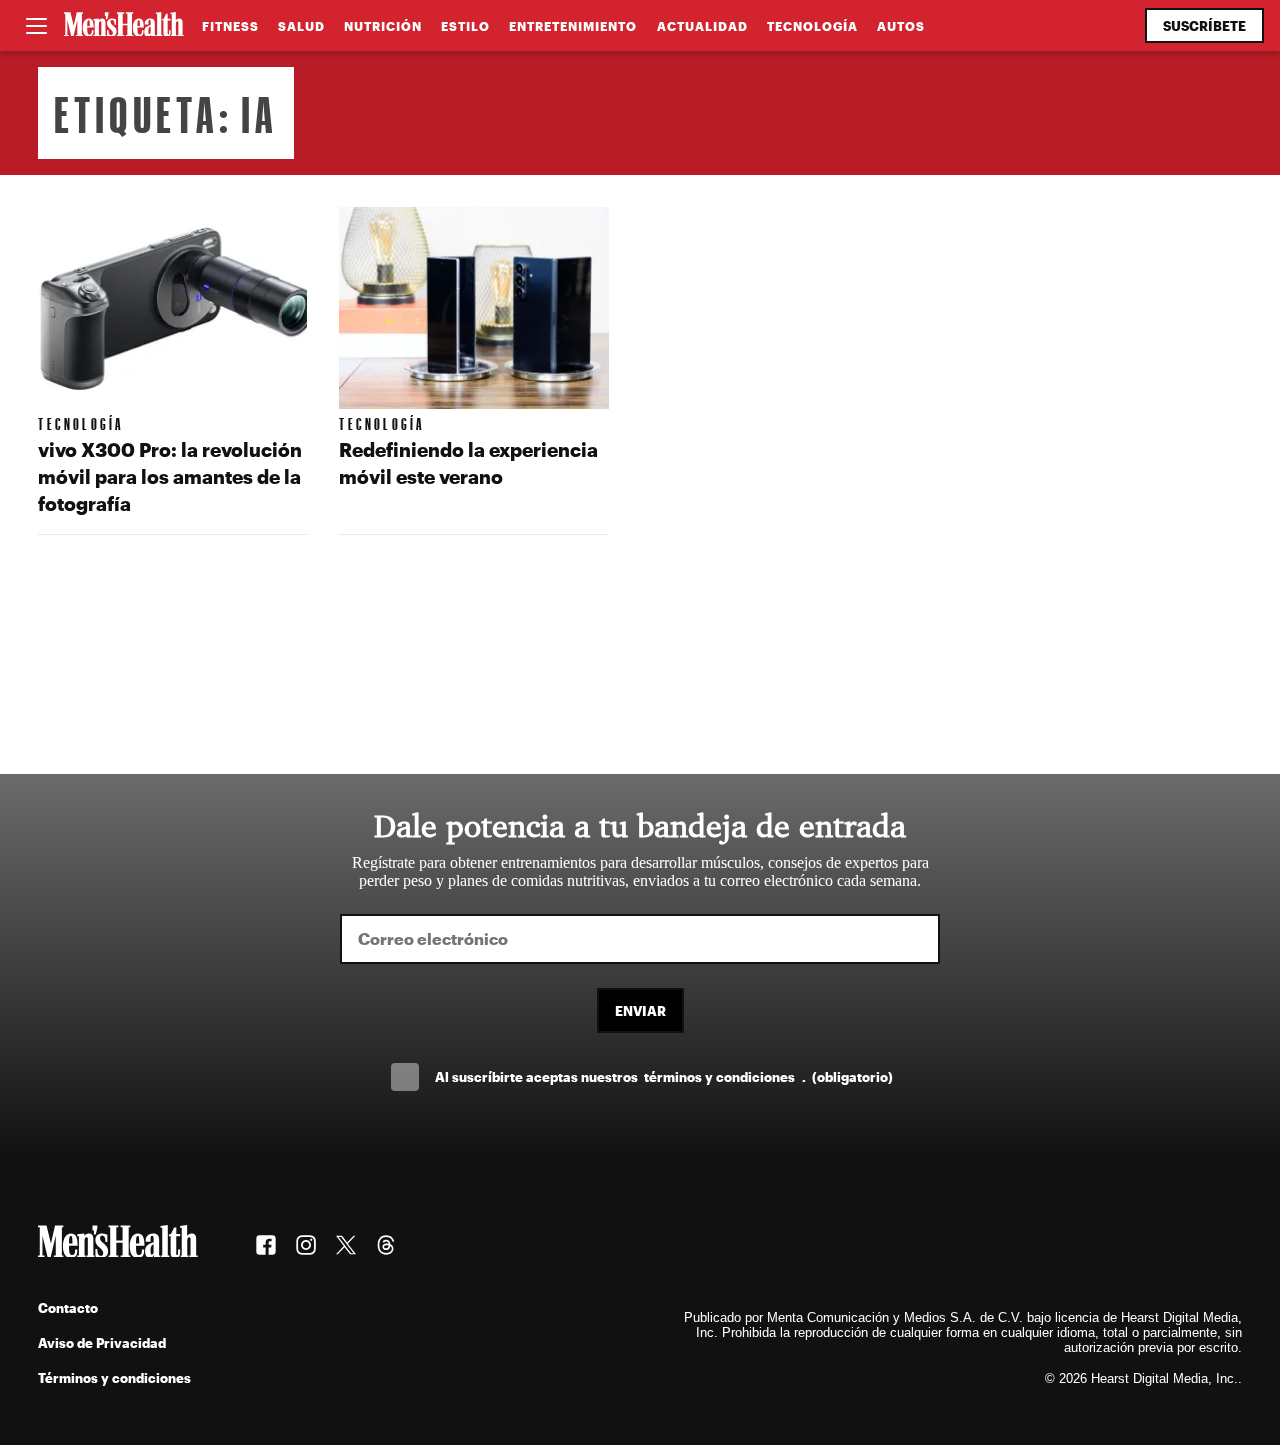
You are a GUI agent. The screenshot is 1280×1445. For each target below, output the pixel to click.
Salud (301, 26)
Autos (901, 26)
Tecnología (812, 26)
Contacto (68, 1307)
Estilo (465, 26)
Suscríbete (1204, 25)
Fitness (230, 26)
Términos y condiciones (114, 1377)
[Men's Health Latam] (124, 26)
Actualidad (702, 26)
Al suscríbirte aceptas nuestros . (664, 1076)
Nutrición (383, 26)
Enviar (640, 1010)
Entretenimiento (573, 26)
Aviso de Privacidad (102, 1342)
